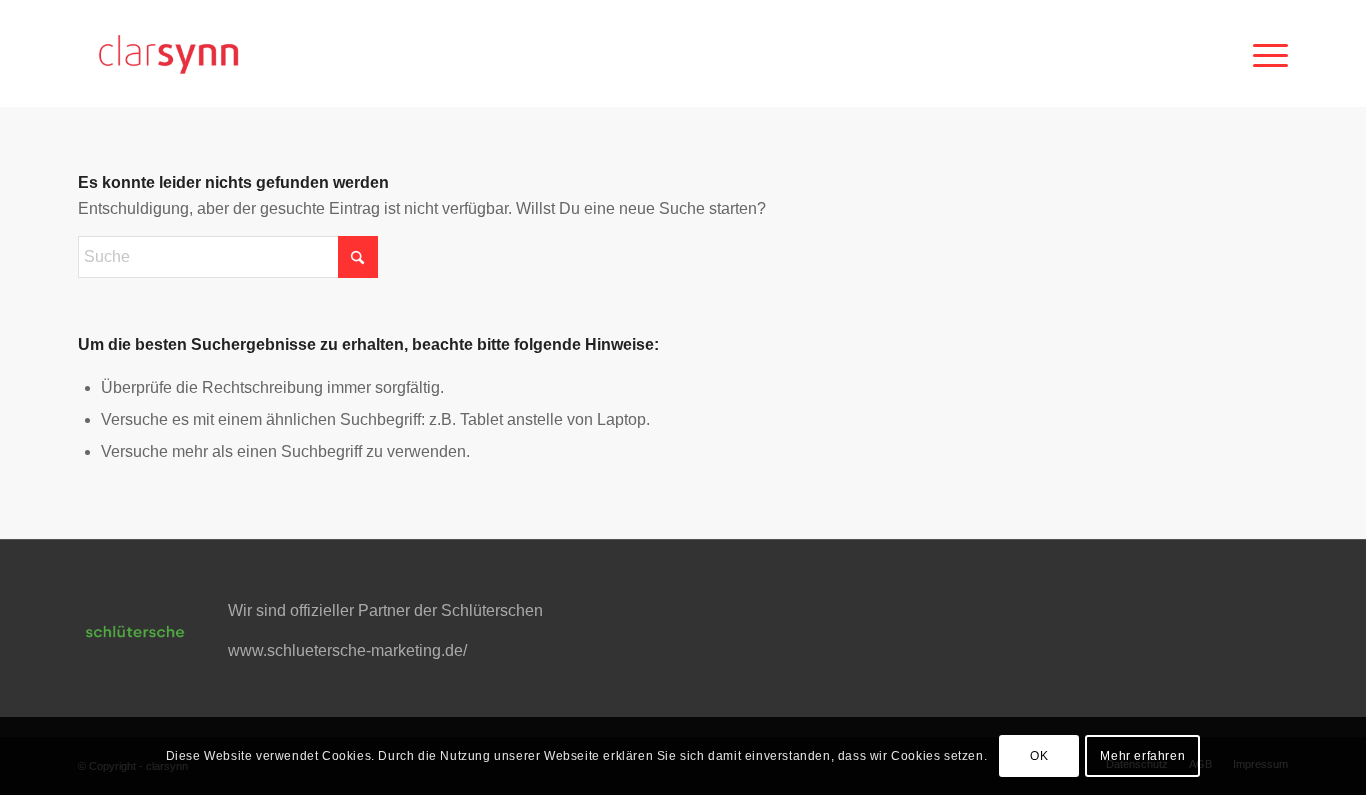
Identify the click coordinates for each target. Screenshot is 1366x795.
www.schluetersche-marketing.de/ (347, 650)
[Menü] (1264, 53)
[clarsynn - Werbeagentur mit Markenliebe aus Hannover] (168, 53)
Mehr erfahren (1142, 756)
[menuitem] (1264, 53)
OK (1039, 756)
